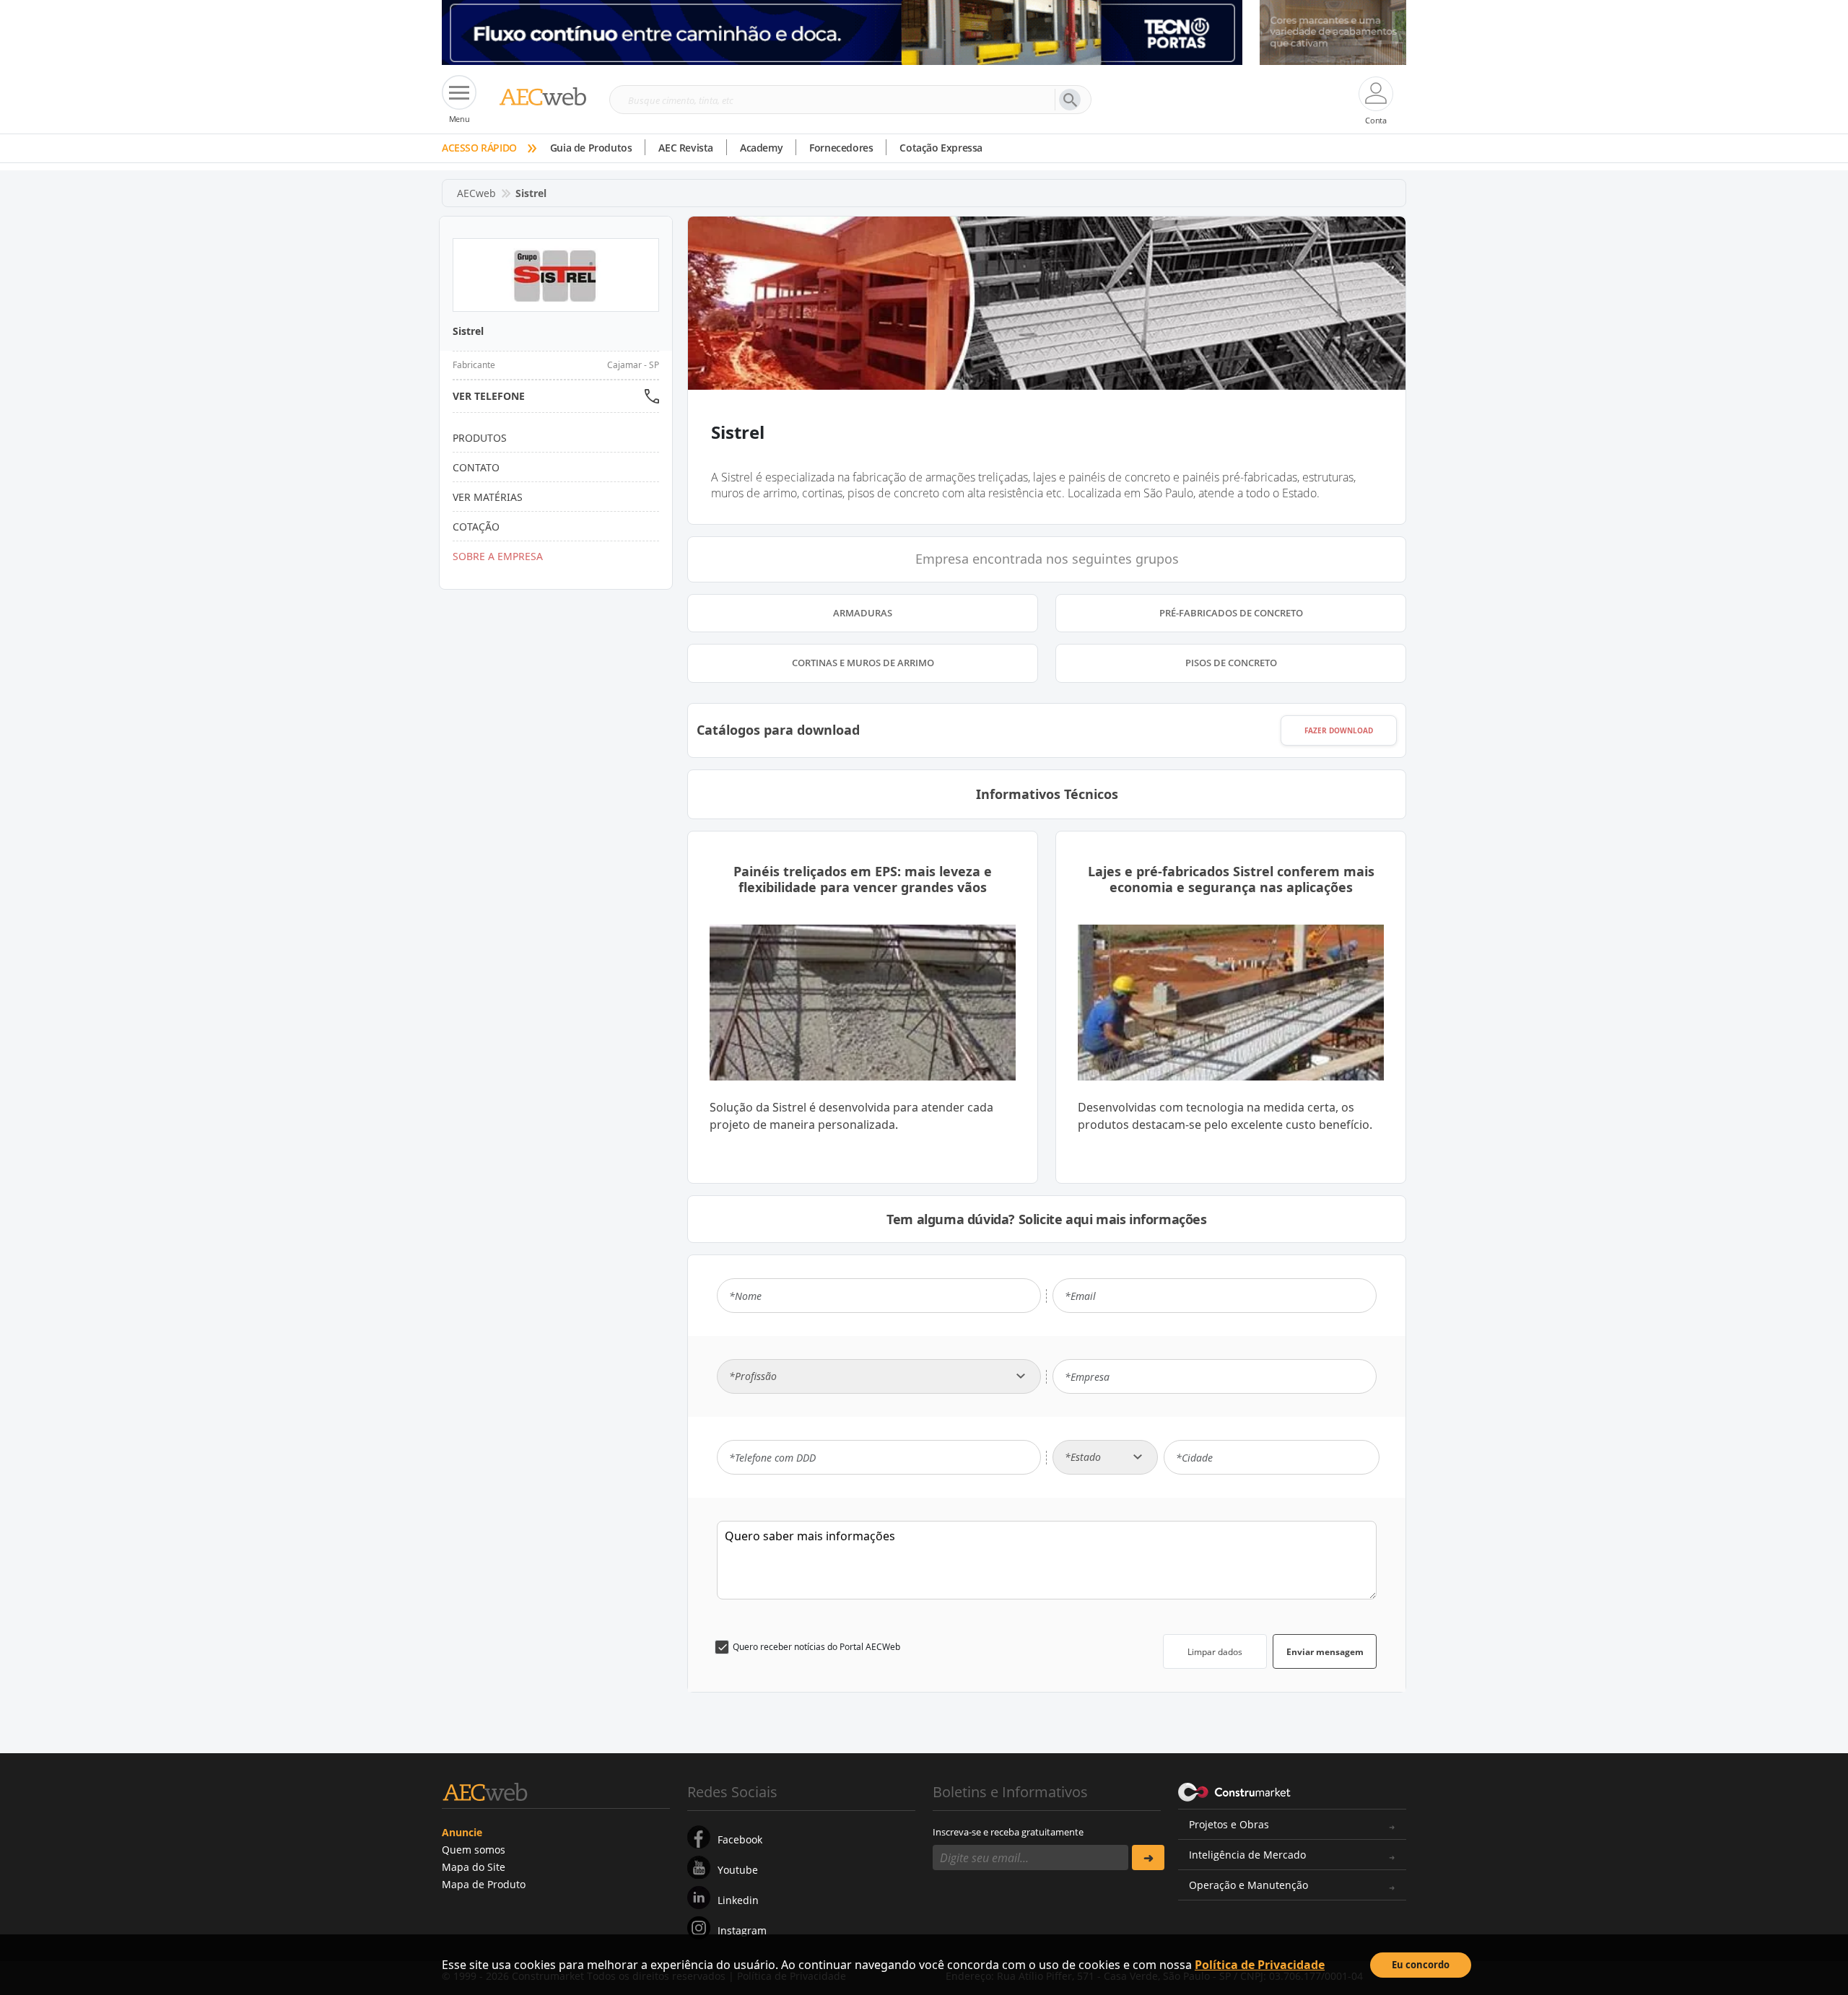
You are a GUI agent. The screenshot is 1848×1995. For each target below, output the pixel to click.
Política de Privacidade (1260, 1965)
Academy (761, 148)
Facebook (740, 1839)
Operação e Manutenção (1248, 1885)
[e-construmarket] (1235, 1791)
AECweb (476, 193)
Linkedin (738, 1900)
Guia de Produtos (591, 148)
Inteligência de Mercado (1247, 1855)
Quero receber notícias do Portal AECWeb (816, 1647)
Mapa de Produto (484, 1884)
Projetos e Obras (1229, 1824)
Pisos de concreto (1231, 663)
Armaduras (863, 613)
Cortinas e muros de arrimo (863, 663)
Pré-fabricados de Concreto (1231, 613)
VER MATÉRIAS (488, 497)
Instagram (742, 1930)
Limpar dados (1215, 1652)
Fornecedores (841, 148)
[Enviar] (1148, 1858)
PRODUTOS (480, 438)
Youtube (738, 1870)
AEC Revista (686, 148)
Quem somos (474, 1850)
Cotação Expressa (941, 148)
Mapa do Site (474, 1867)
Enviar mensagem (1325, 1652)
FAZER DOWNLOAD (1339, 730)
